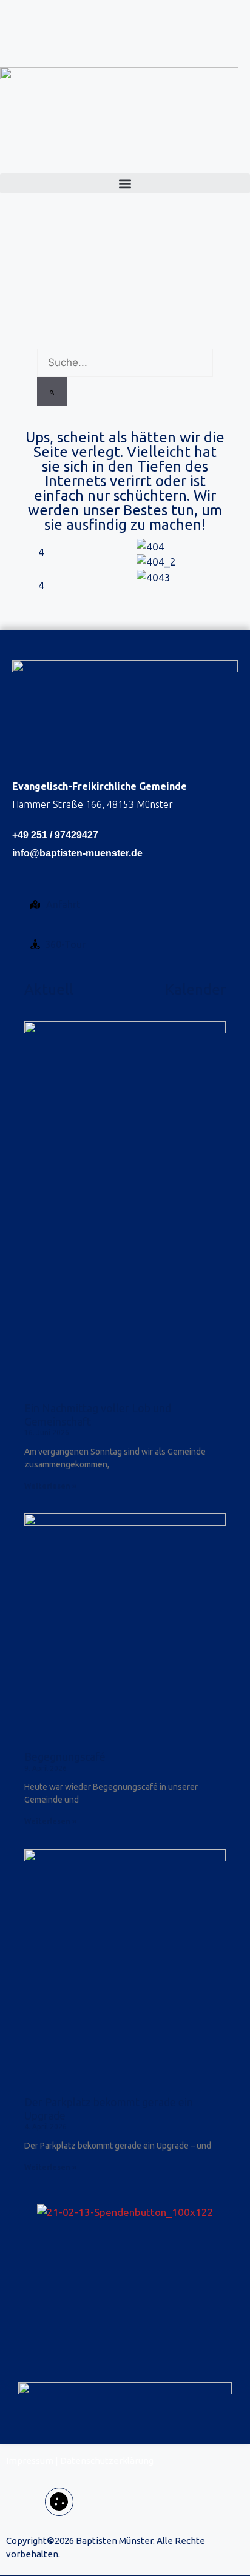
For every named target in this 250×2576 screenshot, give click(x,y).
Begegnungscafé (65, 1757)
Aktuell (49, 989)
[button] (125, 183)
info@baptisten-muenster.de (77, 853)
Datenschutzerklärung (107, 2461)
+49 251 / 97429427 (55, 835)
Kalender (195, 989)
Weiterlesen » (50, 1486)
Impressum (30, 2461)
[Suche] (52, 392)
